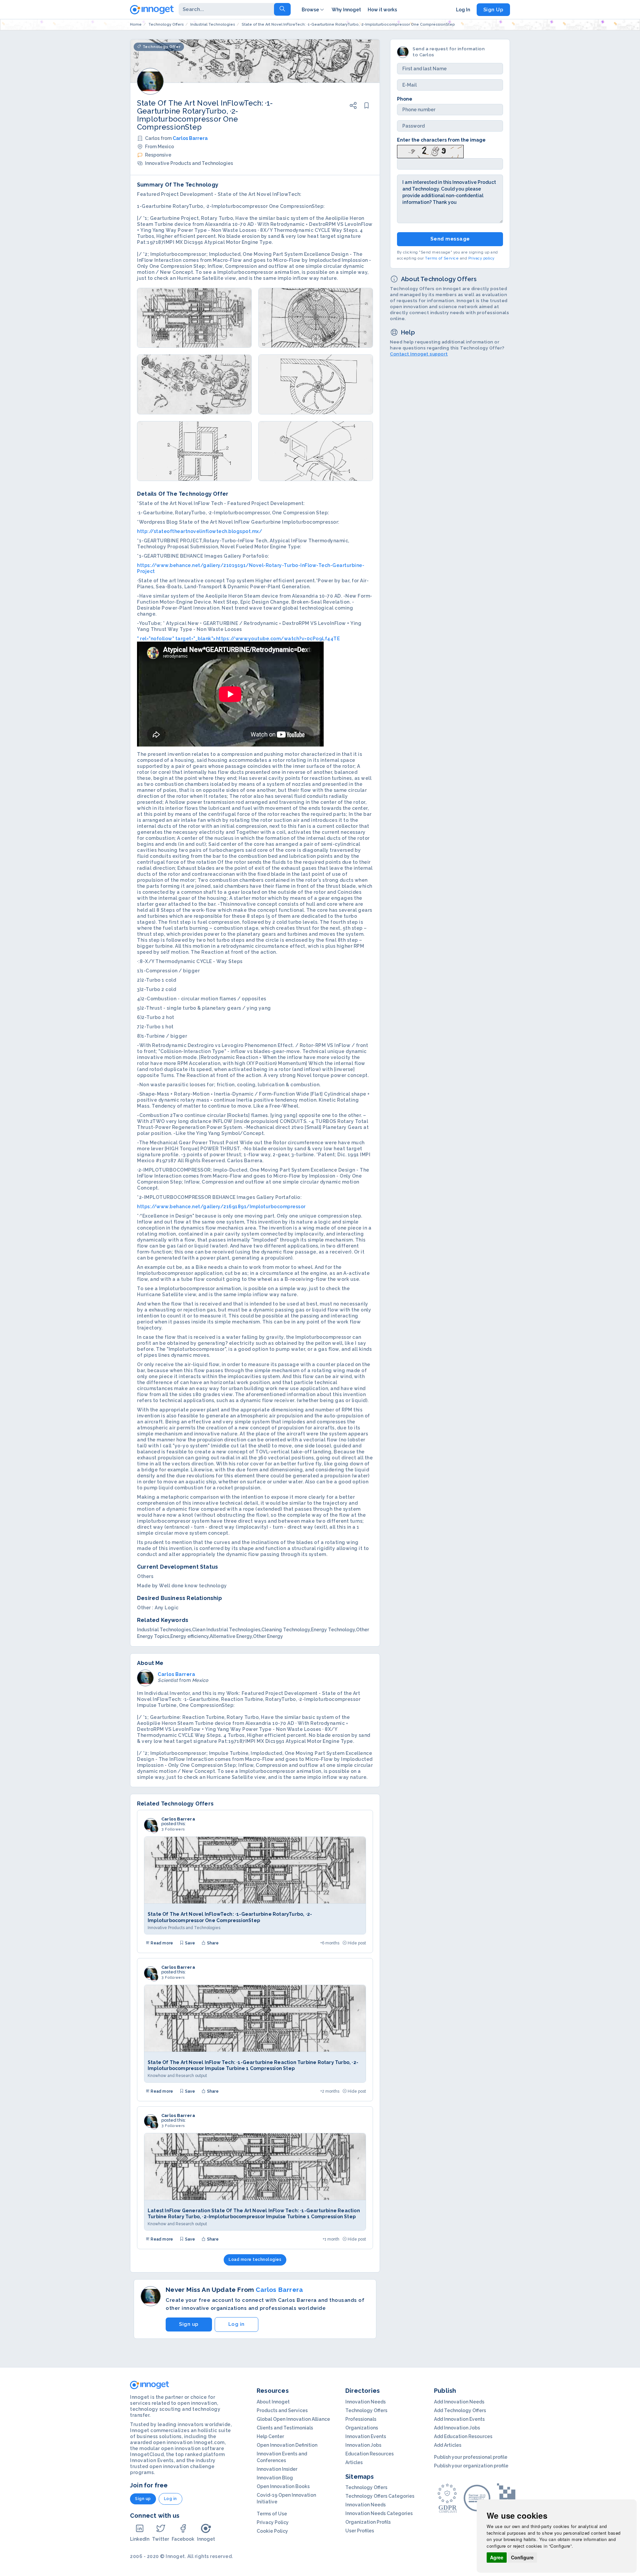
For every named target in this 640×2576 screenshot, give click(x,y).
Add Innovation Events (459, 2419)
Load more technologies (255, 2260)
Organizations (362, 2428)
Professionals (361, 2419)
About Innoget (273, 2402)
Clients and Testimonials (285, 2428)
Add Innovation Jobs (457, 2428)
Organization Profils (368, 2522)
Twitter (160, 2539)
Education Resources (369, 2454)
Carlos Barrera (190, 138)
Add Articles (448, 2445)
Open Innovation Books (283, 2486)
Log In (463, 10)
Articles (354, 2462)
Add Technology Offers (460, 2410)
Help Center (270, 2436)
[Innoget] (152, 8)
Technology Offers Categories (380, 2496)
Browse (310, 10)
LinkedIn (140, 2539)
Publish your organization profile (471, 2466)
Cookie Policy (272, 2531)
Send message (450, 239)
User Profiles (360, 2531)
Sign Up (493, 10)
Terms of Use (272, 2514)
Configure (522, 2557)
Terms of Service (442, 258)
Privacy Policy (273, 2522)
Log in (236, 2324)
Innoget (206, 2539)
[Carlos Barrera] (151, 1825)
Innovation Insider (277, 2469)
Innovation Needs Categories (379, 2513)
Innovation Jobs (363, 2445)
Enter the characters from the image (441, 140)
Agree (497, 2557)
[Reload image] (430, 151)
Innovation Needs (365, 2402)
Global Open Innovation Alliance (293, 2419)
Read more (161, 1943)
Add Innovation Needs (459, 2402)
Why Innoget (346, 10)
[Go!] (282, 9)
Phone (405, 99)
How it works (382, 10)
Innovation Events (366, 2436)
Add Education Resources (463, 2436)
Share (212, 1943)
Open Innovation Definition (287, 2445)
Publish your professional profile (471, 2457)
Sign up (189, 2324)
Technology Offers (366, 2410)
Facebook (183, 2539)
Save (189, 1943)
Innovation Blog (275, 2478)
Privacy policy (481, 258)
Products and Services (282, 2410)
